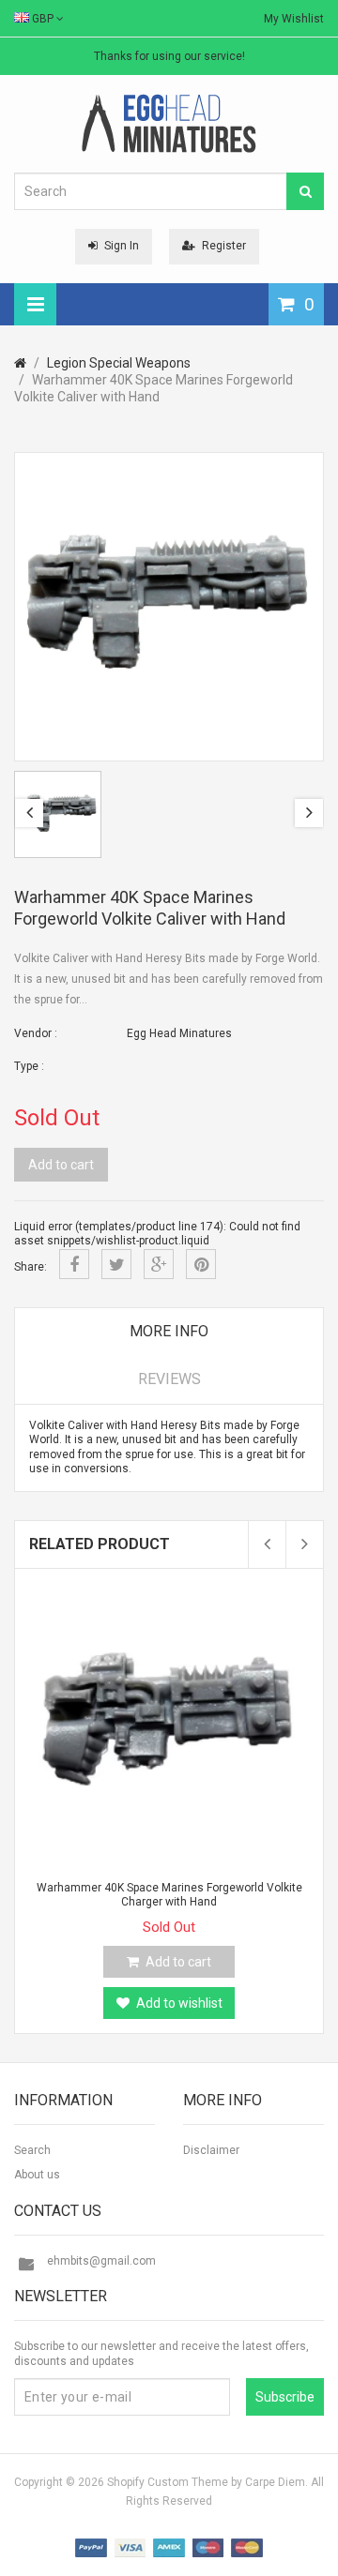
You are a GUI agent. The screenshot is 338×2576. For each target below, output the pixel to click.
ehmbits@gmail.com (101, 2261)
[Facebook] (74, 1264)
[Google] (159, 1264)
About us (37, 2175)
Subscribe (285, 2397)
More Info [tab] (169, 1331)
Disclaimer (211, 2150)
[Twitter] (116, 1264)
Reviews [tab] (169, 1379)
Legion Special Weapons (119, 363)
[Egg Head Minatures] (169, 123)
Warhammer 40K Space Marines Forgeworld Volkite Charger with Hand (169, 1895)
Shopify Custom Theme (168, 2482)
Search (32, 2150)
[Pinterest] (201, 1264)
